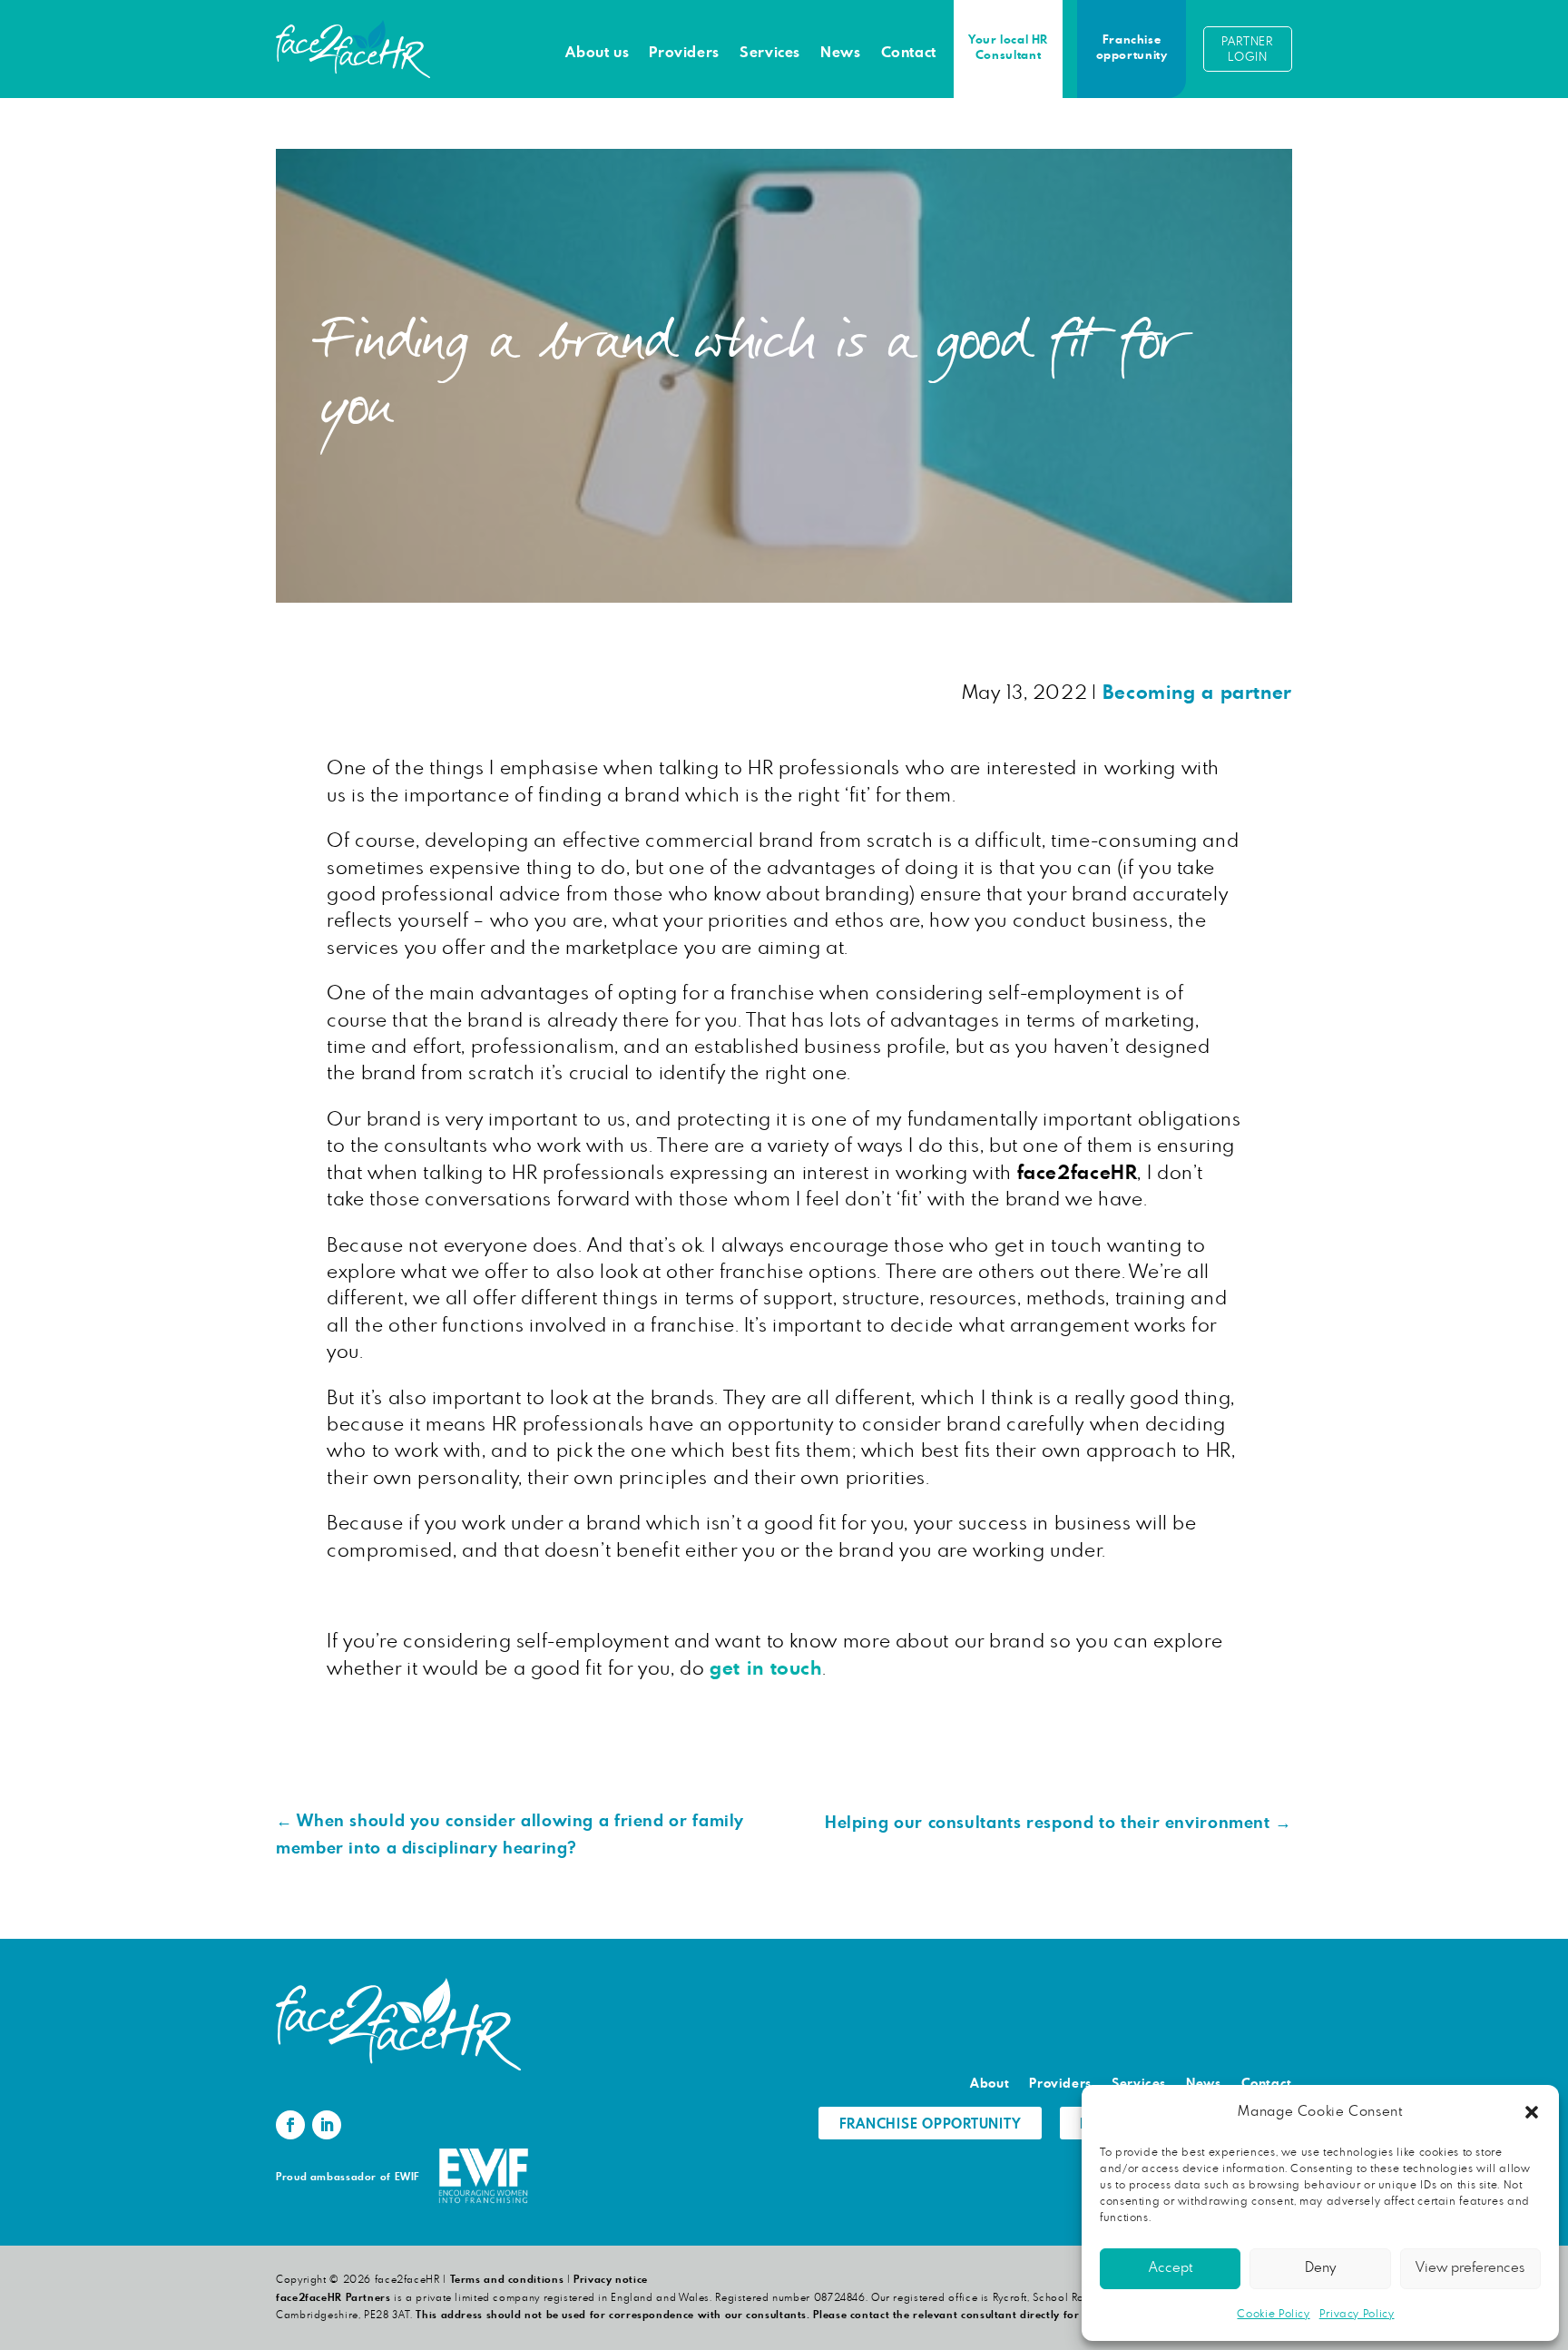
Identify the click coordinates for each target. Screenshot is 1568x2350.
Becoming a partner (1197, 693)
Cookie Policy (1273, 2314)
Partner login (1247, 50)
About (990, 2084)
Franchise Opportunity (931, 2124)
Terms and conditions (507, 2280)
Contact (909, 53)
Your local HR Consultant (1008, 48)
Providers (684, 53)
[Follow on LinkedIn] (327, 2125)
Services (770, 53)
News (841, 53)
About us (597, 53)
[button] (1532, 2112)
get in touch (766, 1669)
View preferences (1470, 2268)
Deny (1320, 2268)
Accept (1171, 2268)
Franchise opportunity (1132, 48)
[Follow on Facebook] (290, 2125)
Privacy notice (611, 2280)
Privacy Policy (1357, 2314)
